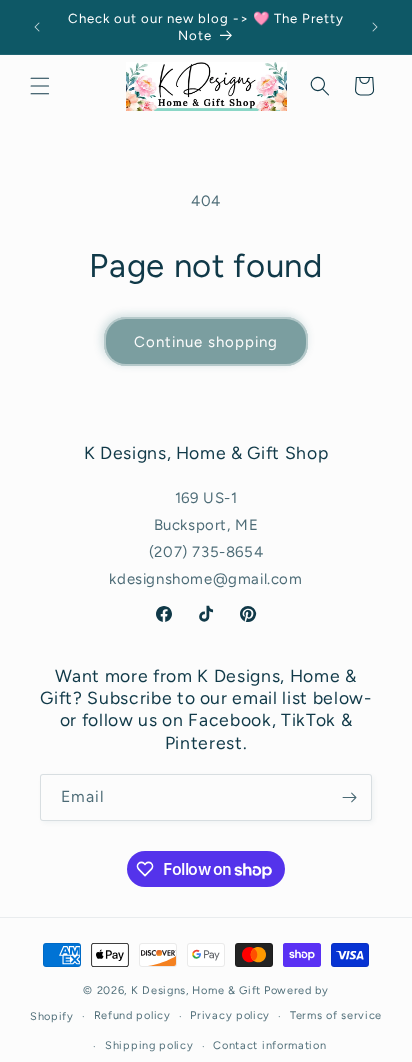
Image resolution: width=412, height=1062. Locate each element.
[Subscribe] (349, 797)
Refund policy (132, 1015)
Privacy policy (230, 1015)
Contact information (269, 1045)
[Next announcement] (375, 27)
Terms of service (336, 1015)
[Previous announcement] (37, 27)
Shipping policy (149, 1045)
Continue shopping (206, 342)
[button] (40, 86)
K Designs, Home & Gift (196, 990)
